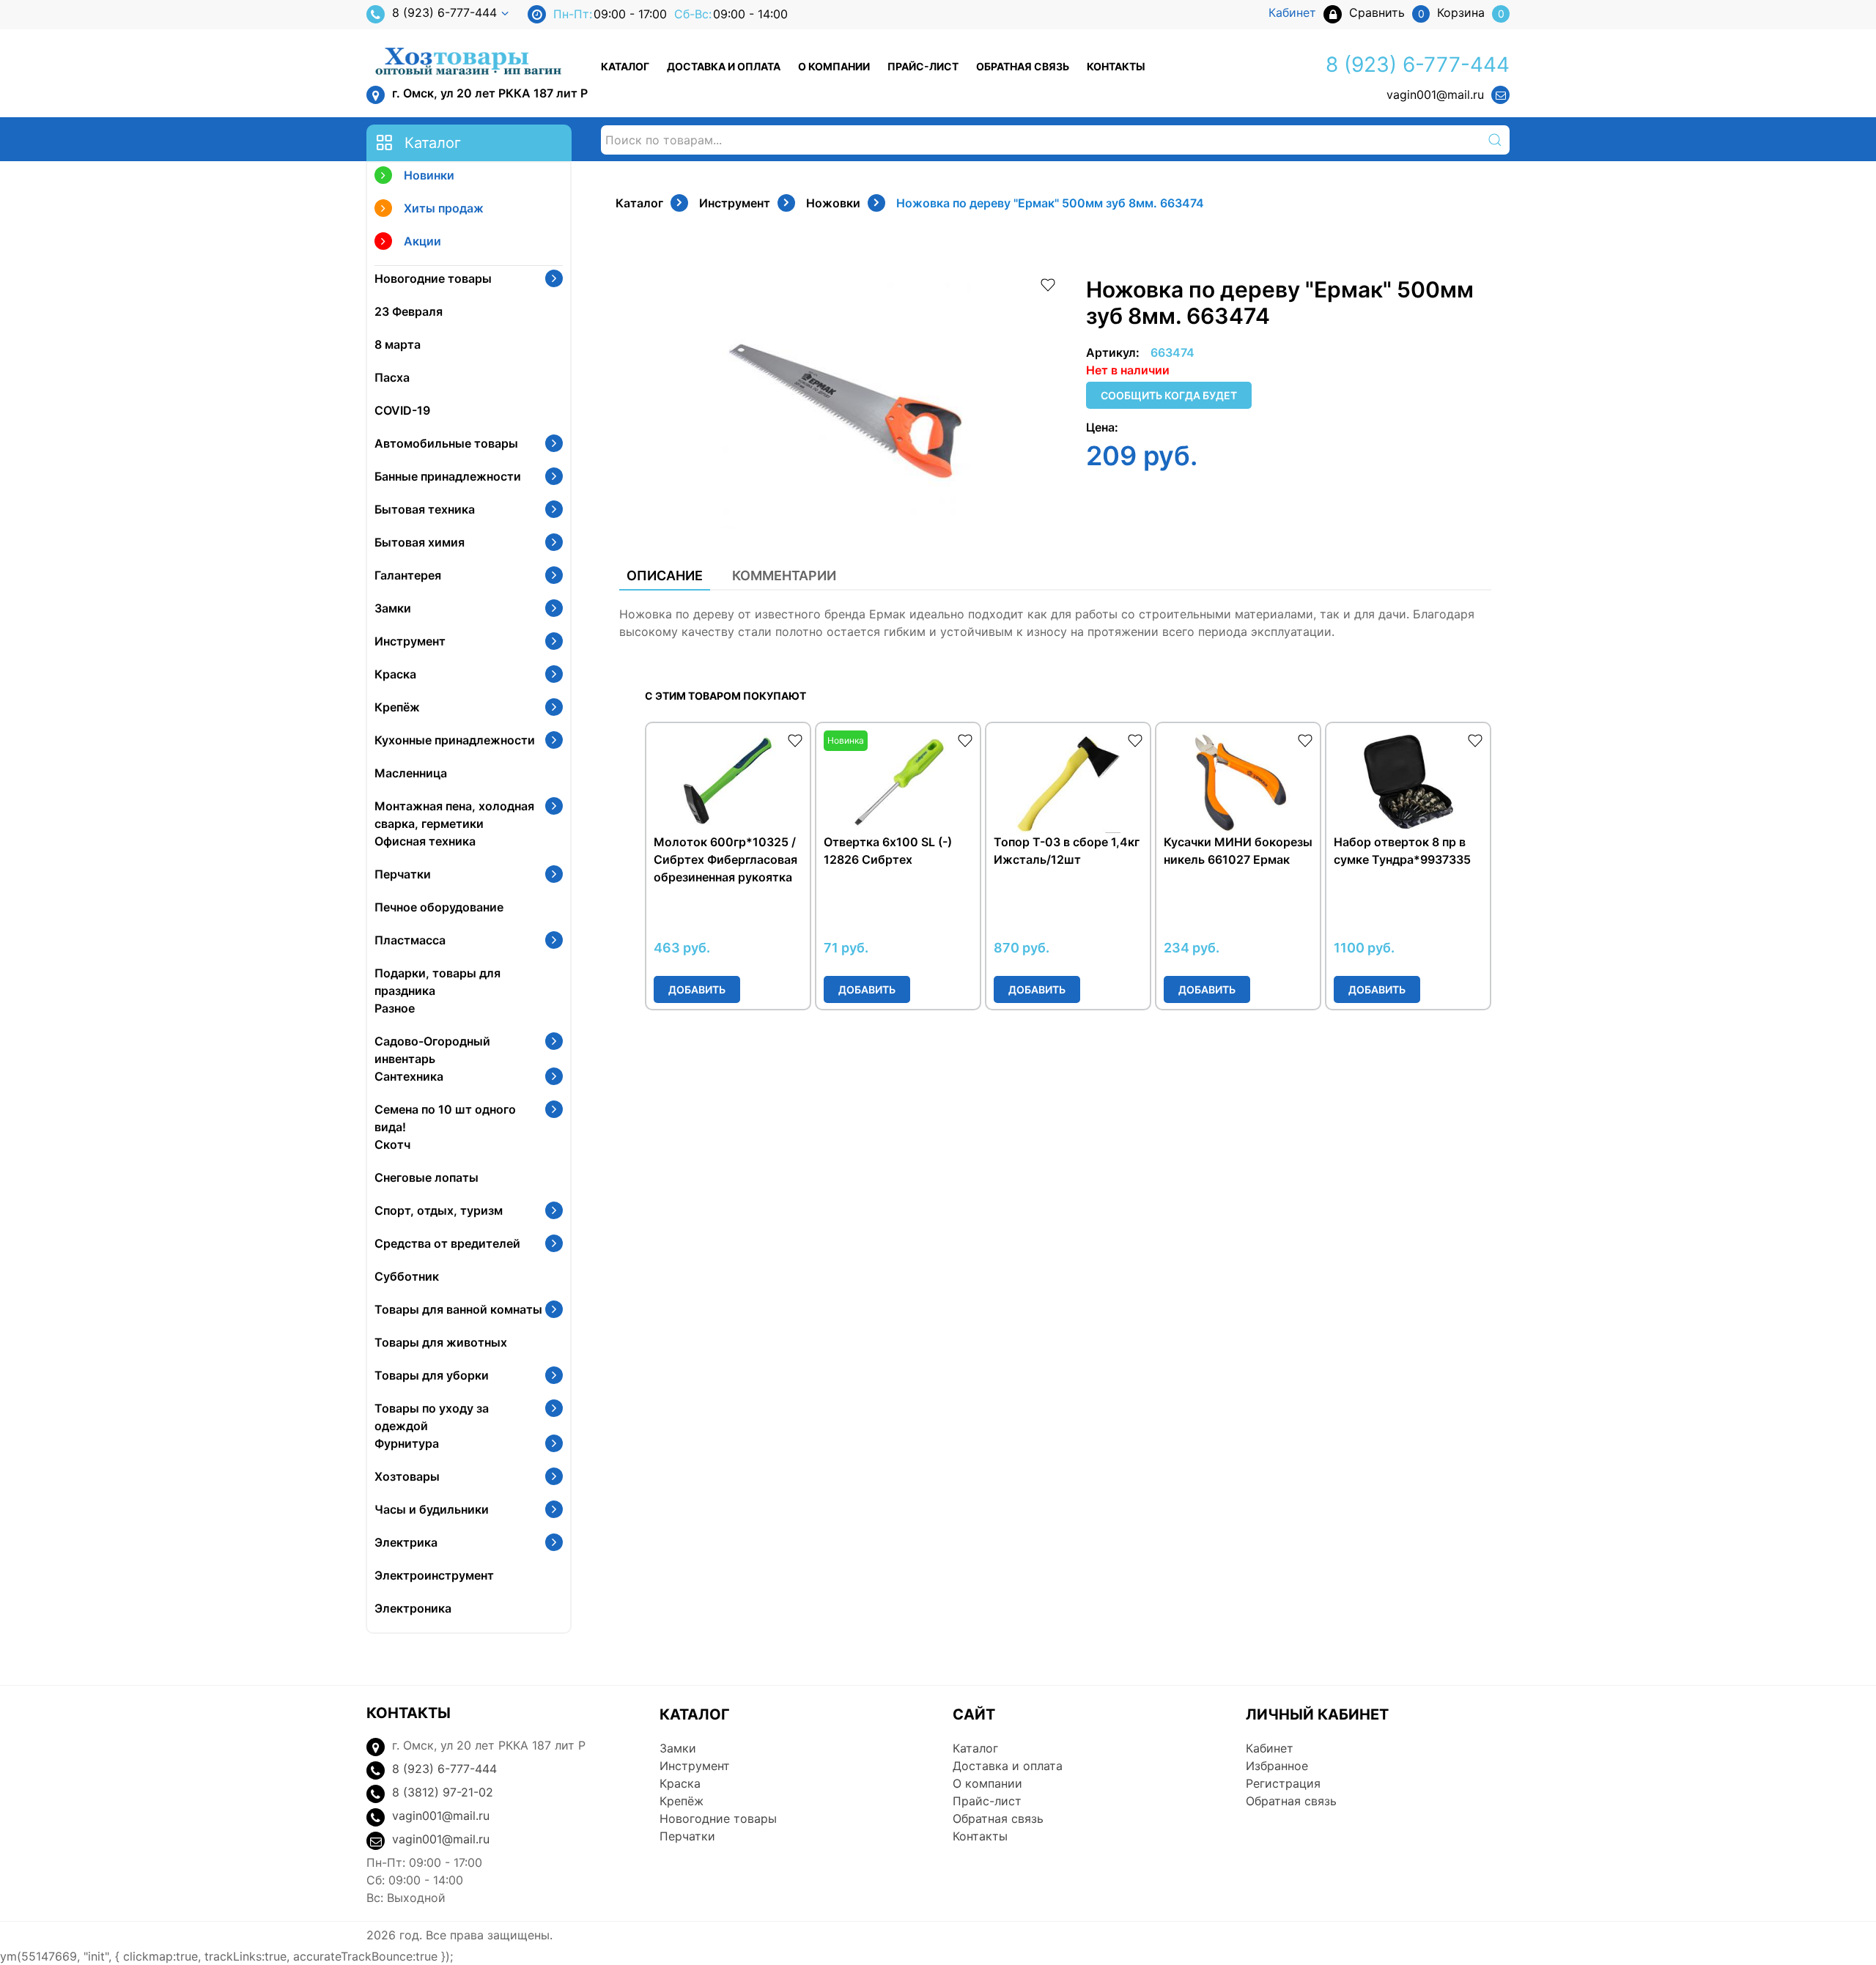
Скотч (392, 1144)
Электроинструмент (434, 1575)
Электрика (406, 1542)
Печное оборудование (439, 907)
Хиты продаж (444, 208)
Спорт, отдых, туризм (439, 1210)
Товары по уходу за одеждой (432, 1417)
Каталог (625, 66)
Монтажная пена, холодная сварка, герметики (454, 815)
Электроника (413, 1608)
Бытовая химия (420, 542)
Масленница (411, 773)
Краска (395, 674)
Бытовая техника (425, 509)
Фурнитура (407, 1443)
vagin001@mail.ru (1435, 95)
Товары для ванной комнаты (458, 1309)
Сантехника (409, 1076)
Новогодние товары (433, 278)
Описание (665, 576)
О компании (834, 66)
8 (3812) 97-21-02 (443, 1792)
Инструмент (410, 641)
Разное (395, 1008)
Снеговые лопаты (426, 1177)
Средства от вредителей (447, 1243)
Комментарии (784, 576)
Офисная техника (425, 841)
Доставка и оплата (724, 66)
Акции (422, 241)
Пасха (392, 377)
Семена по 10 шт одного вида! (445, 1118)
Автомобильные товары (446, 443)
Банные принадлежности (448, 476)
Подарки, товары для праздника (437, 982)
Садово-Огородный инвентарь (432, 1050)
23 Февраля (409, 311)
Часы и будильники (432, 1509)
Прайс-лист (923, 66)
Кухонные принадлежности (455, 740)
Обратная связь (1023, 66)
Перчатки (403, 874)
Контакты (1116, 66)
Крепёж (397, 707)
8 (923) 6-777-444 (444, 12)
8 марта (398, 344)
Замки (393, 608)
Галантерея (408, 575)
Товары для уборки (432, 1375)
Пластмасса (410, 940)
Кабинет (1270, 1748)
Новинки (429, 175)
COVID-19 (402, 410)
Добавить (697, 989)
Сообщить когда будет (1169, 395)
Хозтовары (407, 1476)
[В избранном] (1048, 284)
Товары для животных (441, 1342)
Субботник (407, 1276)
